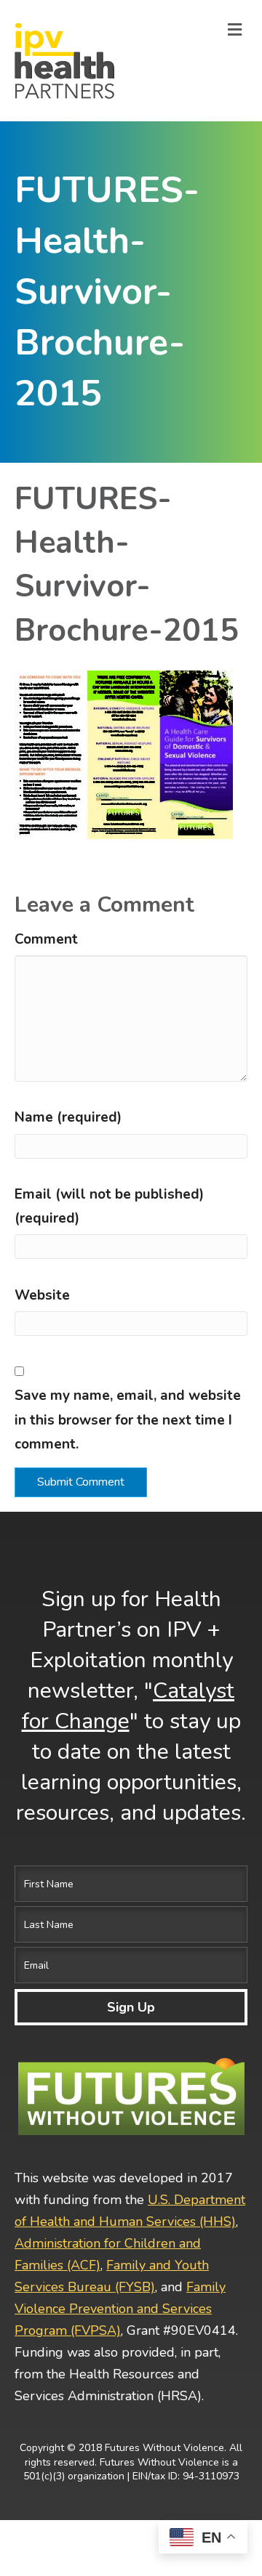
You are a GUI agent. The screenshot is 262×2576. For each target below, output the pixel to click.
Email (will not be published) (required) (109, 1206)
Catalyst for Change (128, 1706)
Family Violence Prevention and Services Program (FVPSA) (120, 2309)
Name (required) (68, 1117)
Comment (46, 939)
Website (42, 1295)
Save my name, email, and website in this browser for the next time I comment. (128, 1420)
